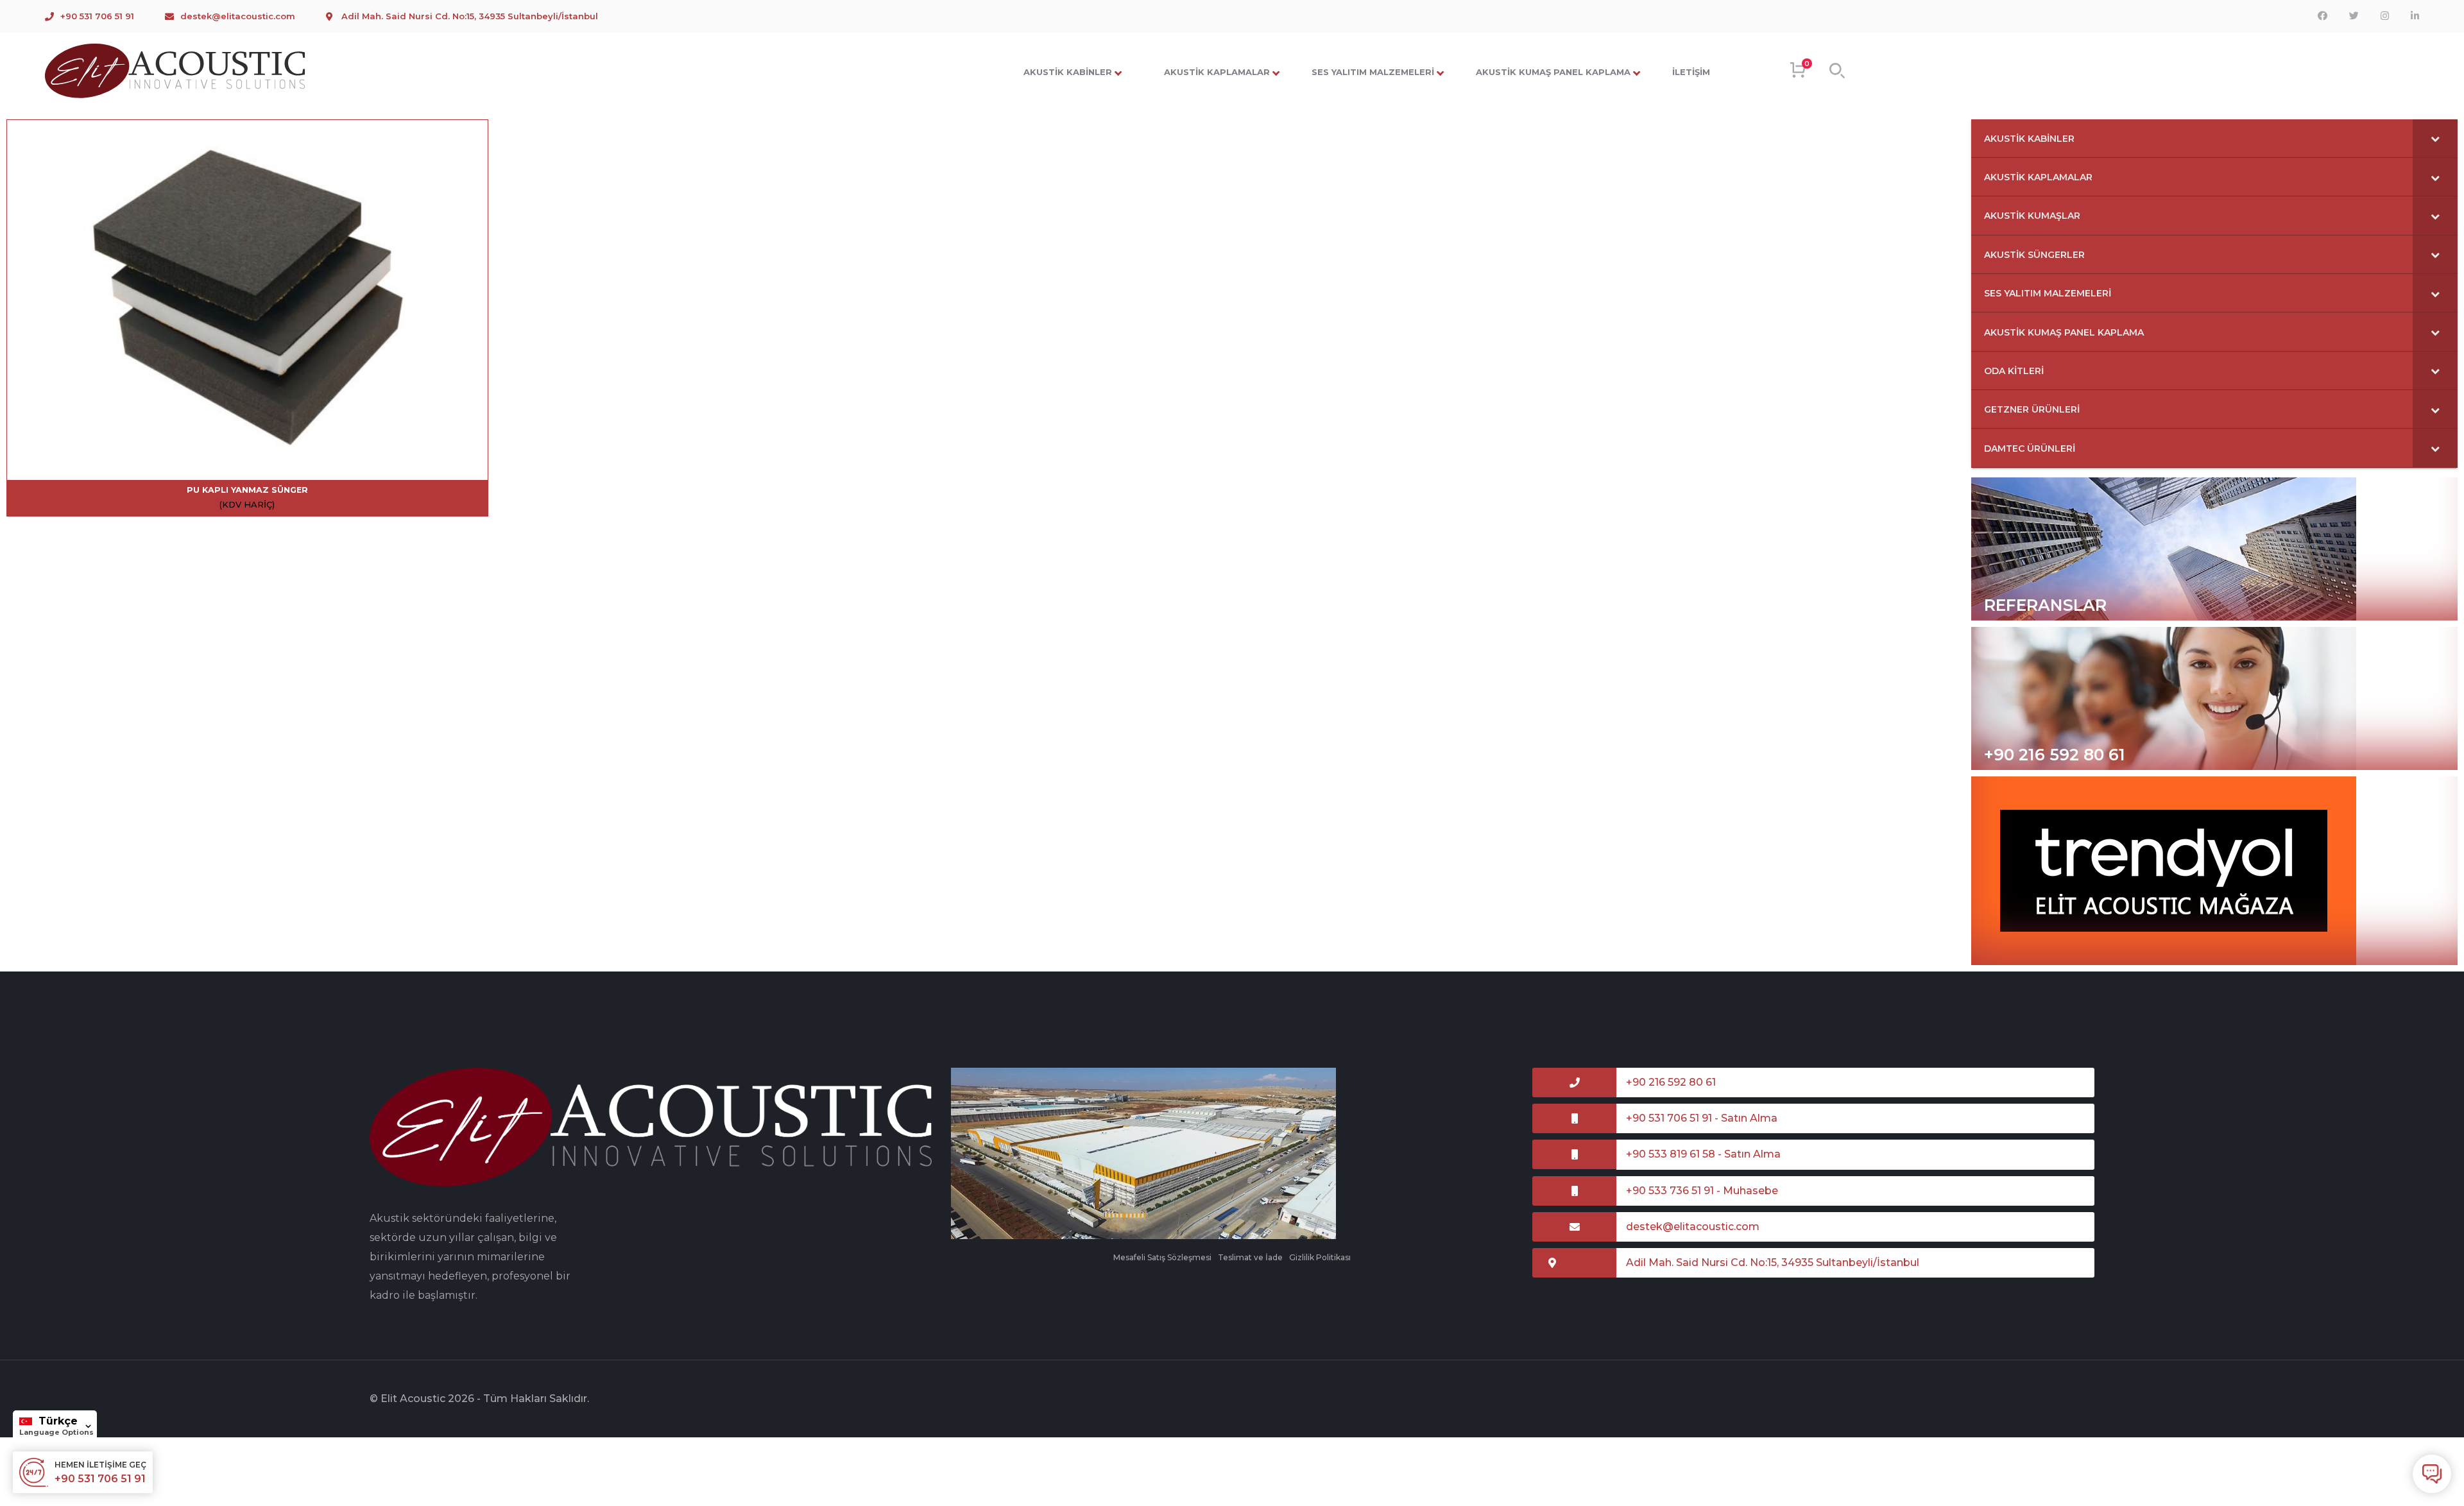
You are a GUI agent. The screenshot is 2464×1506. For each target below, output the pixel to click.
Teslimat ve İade (1250, 1257)
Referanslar (2045, 605)
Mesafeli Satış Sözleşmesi (1162, 1257)
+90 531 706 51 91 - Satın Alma (1702, 1118)
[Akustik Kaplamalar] (176, 70)
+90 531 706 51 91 (97, 16)
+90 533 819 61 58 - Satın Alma (1703, 1154)
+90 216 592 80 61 (2055, 755)
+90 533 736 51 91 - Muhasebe (1702, 1191)
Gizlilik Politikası (1320, 1257)
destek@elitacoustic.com (238, 16)
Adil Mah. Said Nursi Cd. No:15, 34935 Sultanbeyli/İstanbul (470, 16)
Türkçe (58, 1421)
